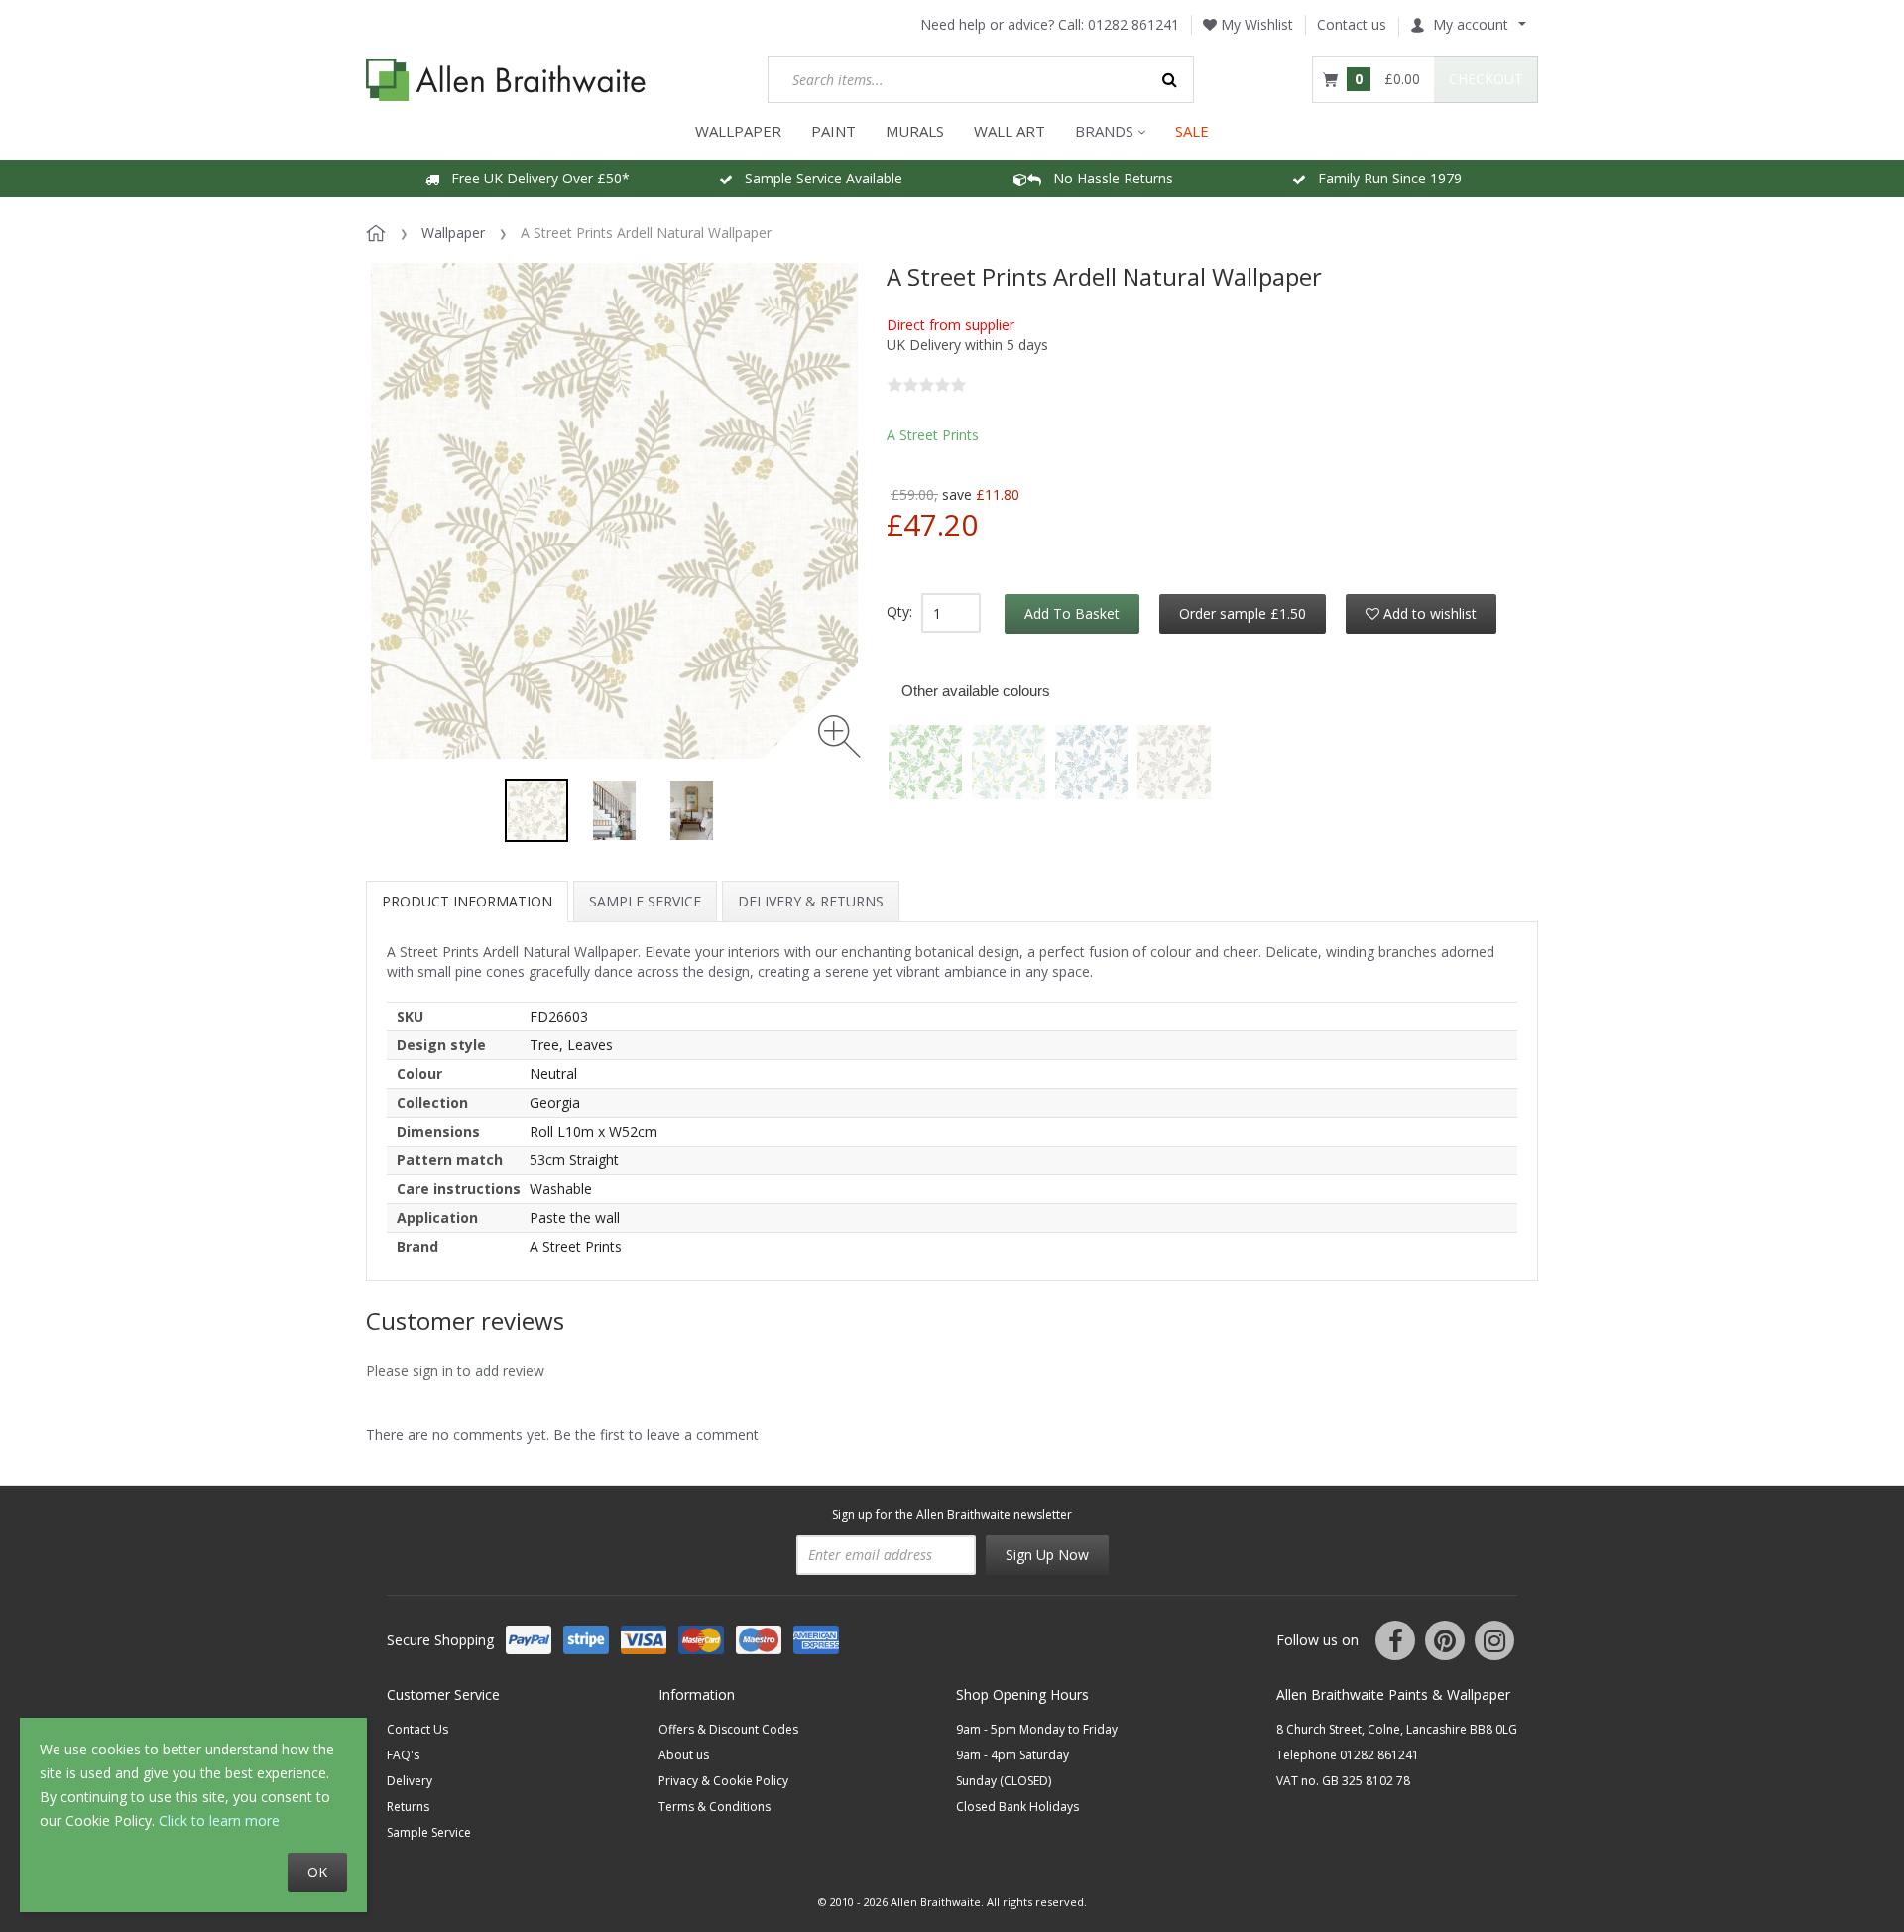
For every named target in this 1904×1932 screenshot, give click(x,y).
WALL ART (1010, 131)
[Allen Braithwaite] (506, 80)
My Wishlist (1255, 24)
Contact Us (417, 1729)
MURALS (915, 131)
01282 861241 (1133, 24)
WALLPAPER (738, 131)
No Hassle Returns (1107, 178)
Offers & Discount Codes (728, 1729)
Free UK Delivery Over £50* (535, 178)
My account (1471, 24)
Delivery (410, 1781)
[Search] (1170, 79)
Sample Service (645, 901)
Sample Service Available (818, 178)
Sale (1192, 131)
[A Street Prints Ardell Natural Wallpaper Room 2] (691, 810)
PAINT (833, 131)
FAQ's (403, 1755)
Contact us (1352, 24)
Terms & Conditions (714, 1807)
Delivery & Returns (811, 901)
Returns (408, 1807)
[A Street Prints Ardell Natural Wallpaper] (536, 810)
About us (684, 1755)
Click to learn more (219, 1820)
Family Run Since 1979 (1384, 178)
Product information (467, 901)
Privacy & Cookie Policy (723, 1781)
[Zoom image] (839, 736)
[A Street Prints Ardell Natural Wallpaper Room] (614, 810)
